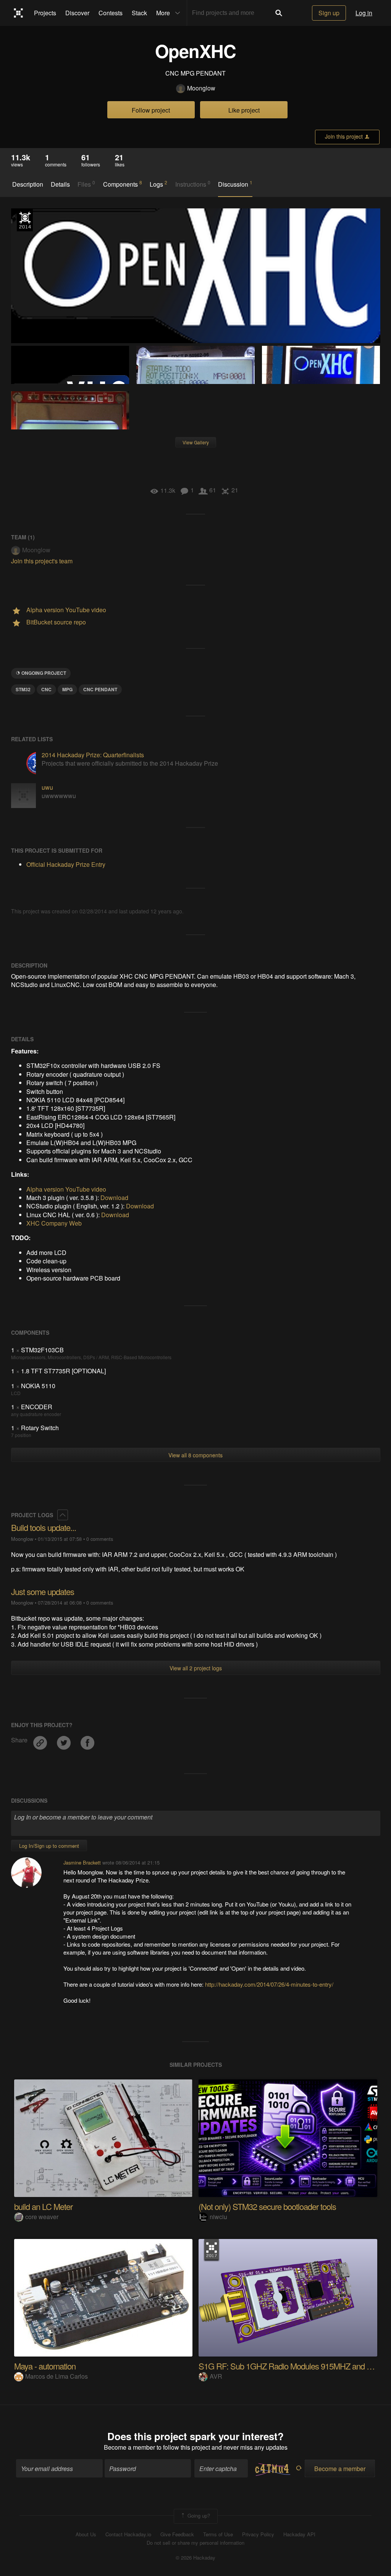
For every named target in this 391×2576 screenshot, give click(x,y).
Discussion (235, 184)
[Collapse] (63, 1515)
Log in (364, 13)
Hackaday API (299, 2534)
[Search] (279, 13)
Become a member (129, 2447)
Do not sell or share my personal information (195, 2543)
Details (60, 184)
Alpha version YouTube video (66, 1189)
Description (28, 184)
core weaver (42, 2217)
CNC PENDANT (100, 689)
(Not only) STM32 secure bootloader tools (267, 2206)
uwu (47, 787)
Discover (77, 13)
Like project (244, 110)
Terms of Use (218, 2534)
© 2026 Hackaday (195, 2558)
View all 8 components (195, 1455)
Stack (139, 13)
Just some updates (43, 1591)
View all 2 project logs (196, 1668)
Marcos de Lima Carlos (57, 2376)
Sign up (329, 13)
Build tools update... (44, 1527)
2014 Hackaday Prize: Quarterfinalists (93, 755)
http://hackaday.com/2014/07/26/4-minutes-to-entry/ (269, 1984)
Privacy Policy (258, 2534)
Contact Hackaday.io (128, 2534)
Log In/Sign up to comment (49, 1846)
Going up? (198, 2516)
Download (114, 1198)
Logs (158, 184)
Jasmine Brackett (82, 1862)
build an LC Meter (43, 2206)
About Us (86, 2534)
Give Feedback (177, 2534)
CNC (46, 689)
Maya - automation (45, 2366)
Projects (45, 13)
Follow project (151, 110)
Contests (111, 13)
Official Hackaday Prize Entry (25, 220)
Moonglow (201, 88)
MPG (67, 689)
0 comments (100, 1539)
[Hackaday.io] (19, 13)
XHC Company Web (54, 1223)
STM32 (23, 689)
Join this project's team (42, 561)
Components (123, 184)
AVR (216, 2376)
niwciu (218, 2217)
